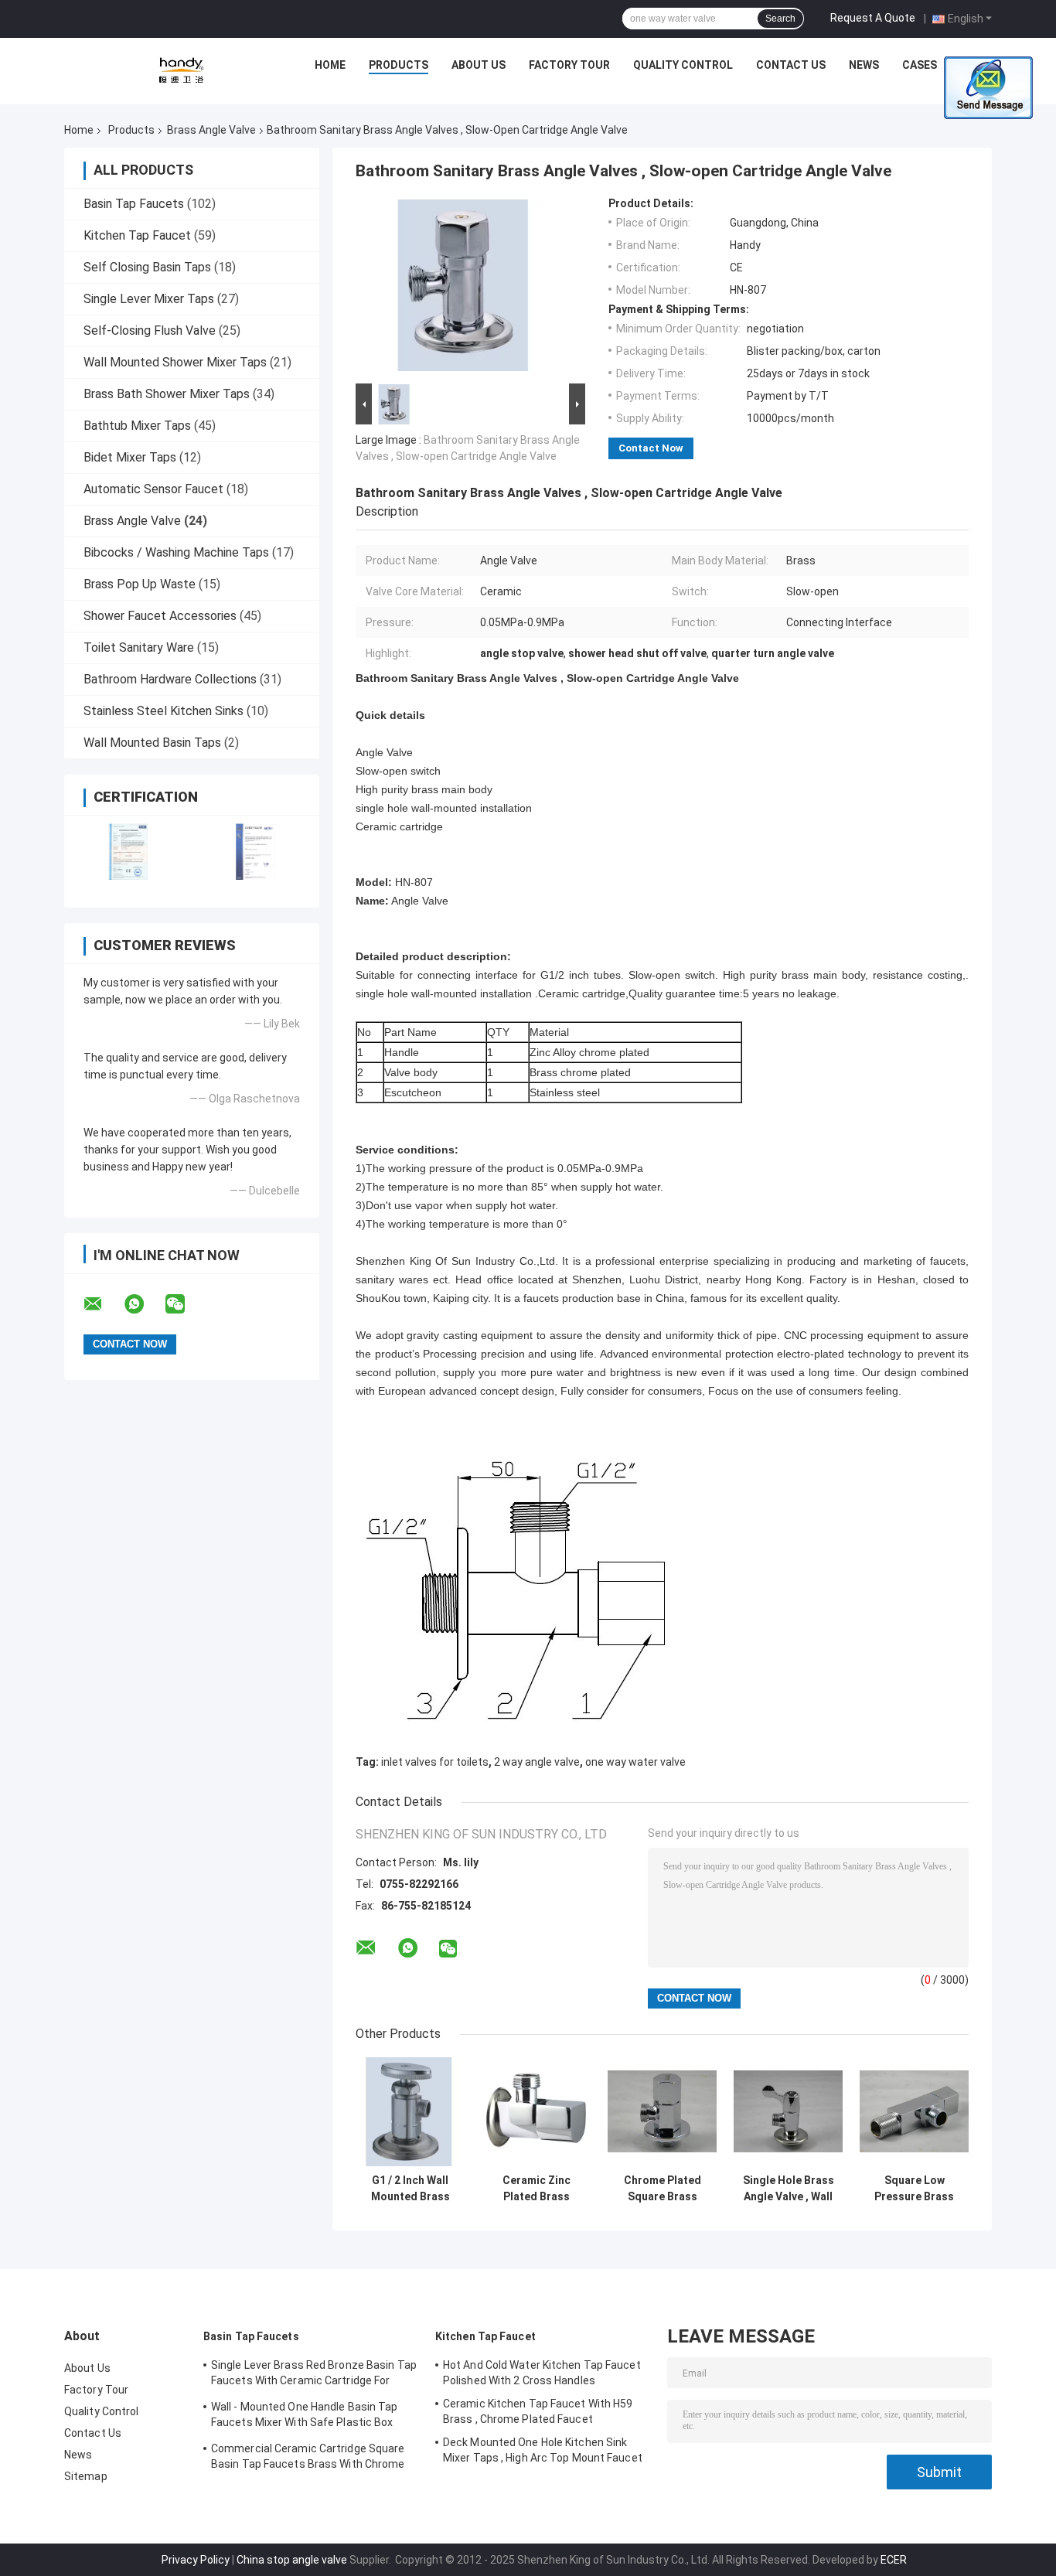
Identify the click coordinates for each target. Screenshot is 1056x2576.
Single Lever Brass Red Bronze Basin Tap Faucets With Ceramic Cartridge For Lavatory (314, 2375)
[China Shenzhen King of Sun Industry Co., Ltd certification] (128, 852)
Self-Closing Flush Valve (150, 331)
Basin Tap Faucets (134, 204)
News (864, 65)
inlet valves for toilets (435, 1762)
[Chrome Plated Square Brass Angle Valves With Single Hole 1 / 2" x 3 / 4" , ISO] (662, 2112)
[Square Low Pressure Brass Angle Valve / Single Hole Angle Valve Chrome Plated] (914, 2112)
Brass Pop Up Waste (140, 584)
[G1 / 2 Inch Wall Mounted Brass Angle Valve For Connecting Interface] (410, 2112)
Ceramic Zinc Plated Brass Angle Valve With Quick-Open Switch (537, 2189)
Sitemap (86, 2476)
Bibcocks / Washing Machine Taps (176, 552)
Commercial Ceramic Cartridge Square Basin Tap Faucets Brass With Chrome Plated (308, 2458)
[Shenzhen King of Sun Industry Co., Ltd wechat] (185, 1304)
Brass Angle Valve (211, 130)
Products (399, 65)
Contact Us (791, 65)
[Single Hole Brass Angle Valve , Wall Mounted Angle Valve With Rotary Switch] (788, 2112)
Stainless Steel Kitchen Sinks (164, 711)
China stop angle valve (292, 2560)
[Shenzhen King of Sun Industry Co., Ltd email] (103, 1304)
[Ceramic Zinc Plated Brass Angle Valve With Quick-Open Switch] (536, 2112)
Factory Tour (569, 65)
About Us (479, 65)
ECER (894, 2560)
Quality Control (683, 65)
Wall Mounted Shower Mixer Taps (175, 362)
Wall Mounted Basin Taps (152, 743)
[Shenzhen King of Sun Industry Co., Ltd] (181, 69)
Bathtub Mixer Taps (137, 426)
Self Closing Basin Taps (147, 267)
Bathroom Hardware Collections (170, 679)
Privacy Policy (196, 2560)
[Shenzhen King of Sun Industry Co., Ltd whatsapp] (144, 1304)
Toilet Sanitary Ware (139, 647)
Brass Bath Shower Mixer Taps (167, 394)
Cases (920, 65)
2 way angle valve (537, 1762)
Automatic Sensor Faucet (153, 489)
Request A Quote (873, 18)
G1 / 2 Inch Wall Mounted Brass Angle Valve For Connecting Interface (410, 2189)
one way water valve (635, 1762)
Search (780, 19)
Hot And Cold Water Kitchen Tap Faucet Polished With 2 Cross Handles (542, 2373)
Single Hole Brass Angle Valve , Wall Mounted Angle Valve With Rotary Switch (789, 2189)
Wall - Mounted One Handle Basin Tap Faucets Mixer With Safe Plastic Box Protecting (305, 2417)
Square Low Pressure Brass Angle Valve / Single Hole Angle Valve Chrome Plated (914, 2189)
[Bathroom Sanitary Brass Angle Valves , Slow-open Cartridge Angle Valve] (464, 288)
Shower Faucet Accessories (160, 616)
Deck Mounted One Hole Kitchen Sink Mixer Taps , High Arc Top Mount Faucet (543, 2450)
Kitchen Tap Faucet (137, 235)
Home (330, 65)
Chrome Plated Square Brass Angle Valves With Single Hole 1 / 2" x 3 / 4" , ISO (662, 2189)
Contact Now (651, 448)
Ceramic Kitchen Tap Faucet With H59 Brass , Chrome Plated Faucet (538, 2411)
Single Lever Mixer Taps (149, 299)
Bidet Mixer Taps (130, 457)
